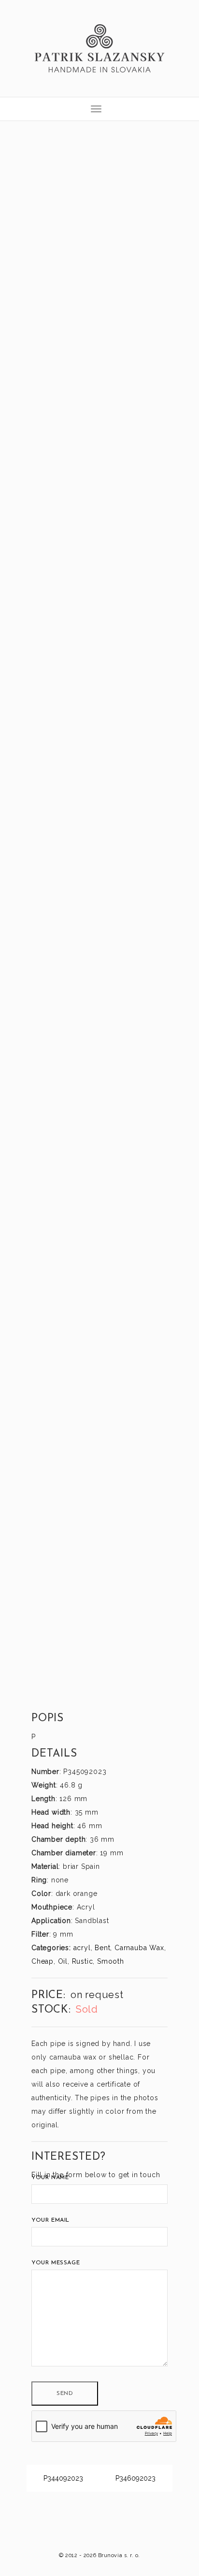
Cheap (43, 1961)
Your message (56, 2263)
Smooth (111, 1961)
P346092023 (136, 2478)
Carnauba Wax (139, 1948)
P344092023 (62, 2478)
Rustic (83, 1961)
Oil (63, 1961)
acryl (82, 1948)
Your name (50, 2178)
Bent (102, 1948)
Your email (50, 2220)
